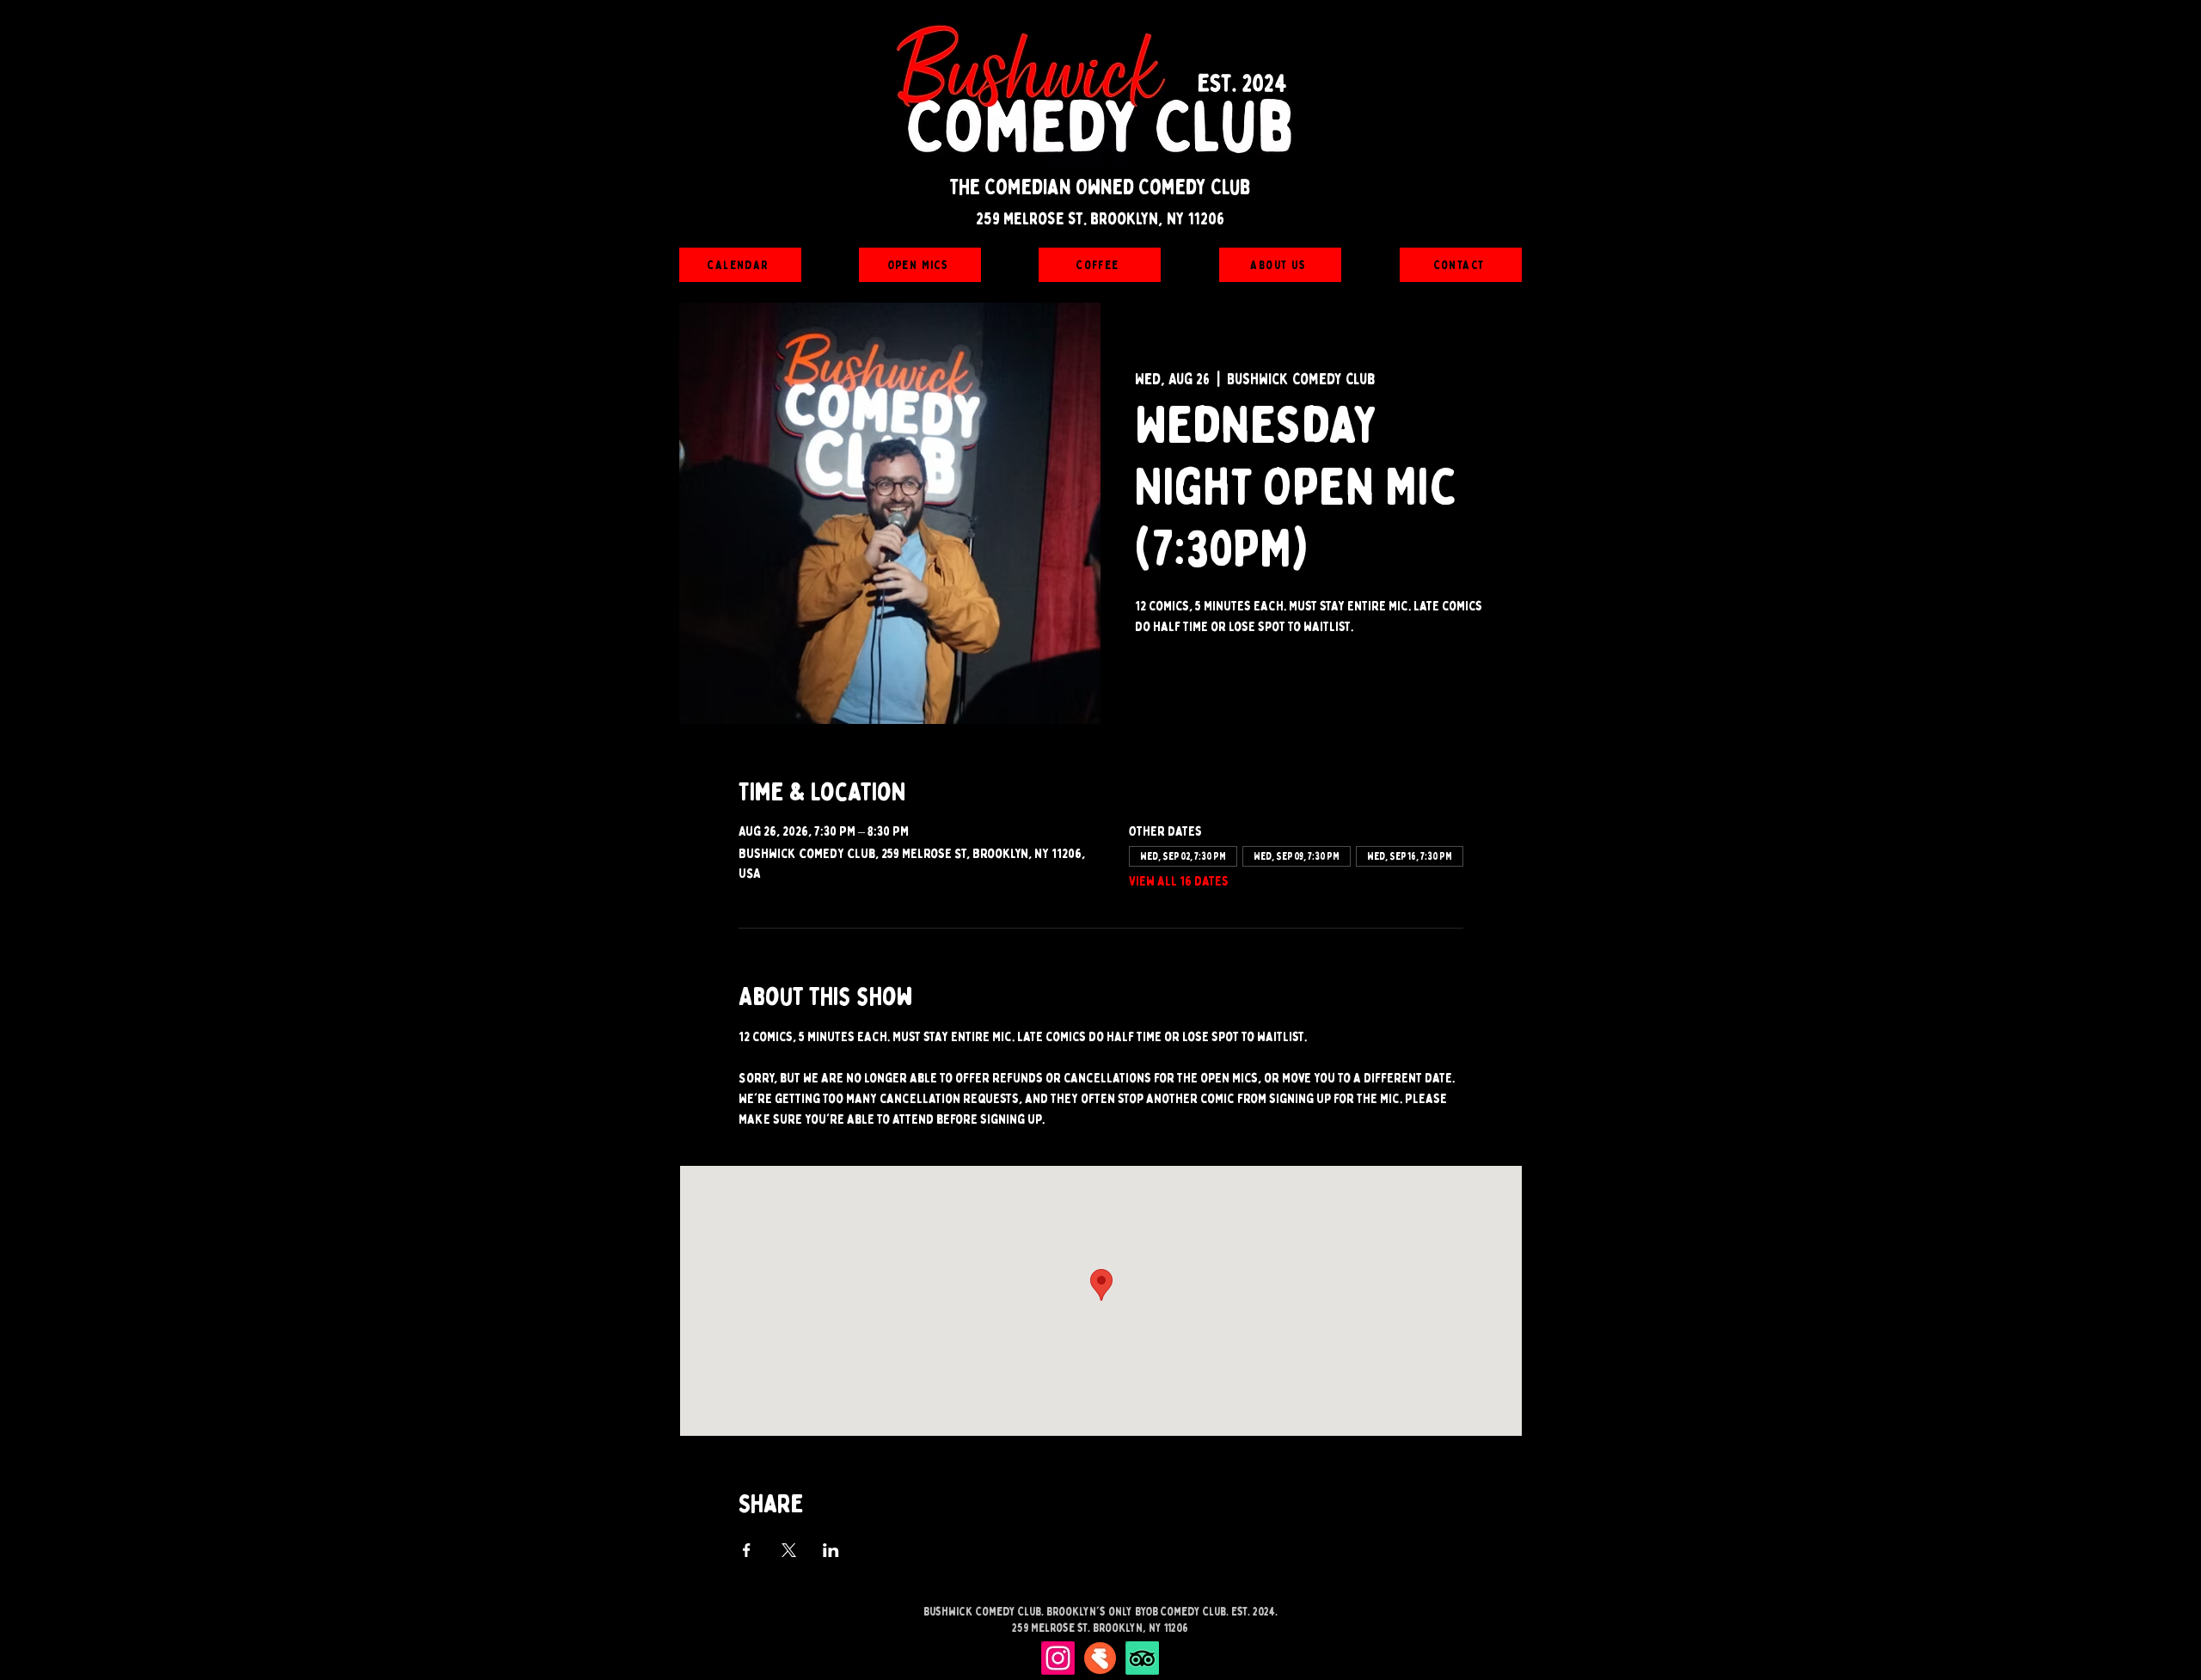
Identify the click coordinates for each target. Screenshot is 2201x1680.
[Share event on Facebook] (747, 1550)
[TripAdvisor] (1142, 1658)
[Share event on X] (789, 1550)
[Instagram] (1058, 1658)
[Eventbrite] (1100, 1658)
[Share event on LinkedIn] (831, 1550)
